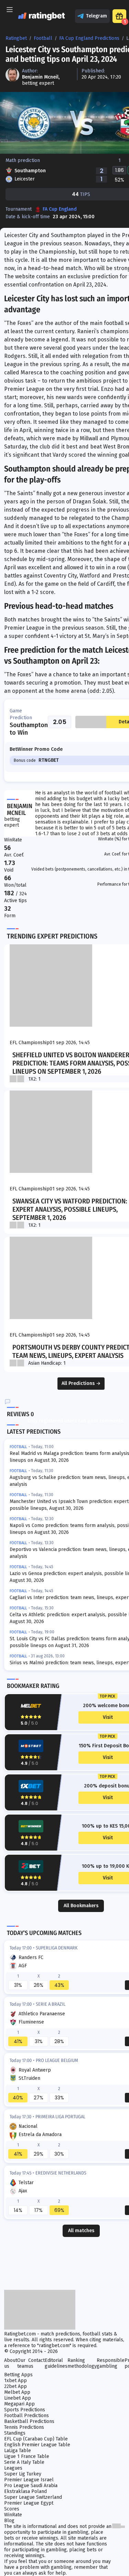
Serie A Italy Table (24, 2462)
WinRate (13, 2515)
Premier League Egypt (29, 2503)
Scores (12, 2509)
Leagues (13, 2468)
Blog (9, 2521)
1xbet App (15, 2381)
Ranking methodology (82, 2363)
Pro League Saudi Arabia (31, 2486)
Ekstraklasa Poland (25, 2491)
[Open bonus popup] (119, 16)
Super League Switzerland (33, 2497)
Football (43, 38)
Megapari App (19, 2404)
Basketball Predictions (29, 2421)
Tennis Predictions (24, 2427)
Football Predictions (26, 2416)
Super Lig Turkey (23, 2474)
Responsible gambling (111, 2363)
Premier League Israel (29, 2480)
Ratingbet (16, 38)
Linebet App (18, 2398)
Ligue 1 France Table (27, 2456)
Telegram (96, 16)
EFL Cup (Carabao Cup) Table (36, 2439)
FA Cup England (60, 209)
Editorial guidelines (56, 2363)
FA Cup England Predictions (89, 38)
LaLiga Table (18, 2451)
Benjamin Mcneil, (41, 77)
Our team (23, 2363)
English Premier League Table (37, 2445)
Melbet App (17, 2392)
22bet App (15, 2386)
